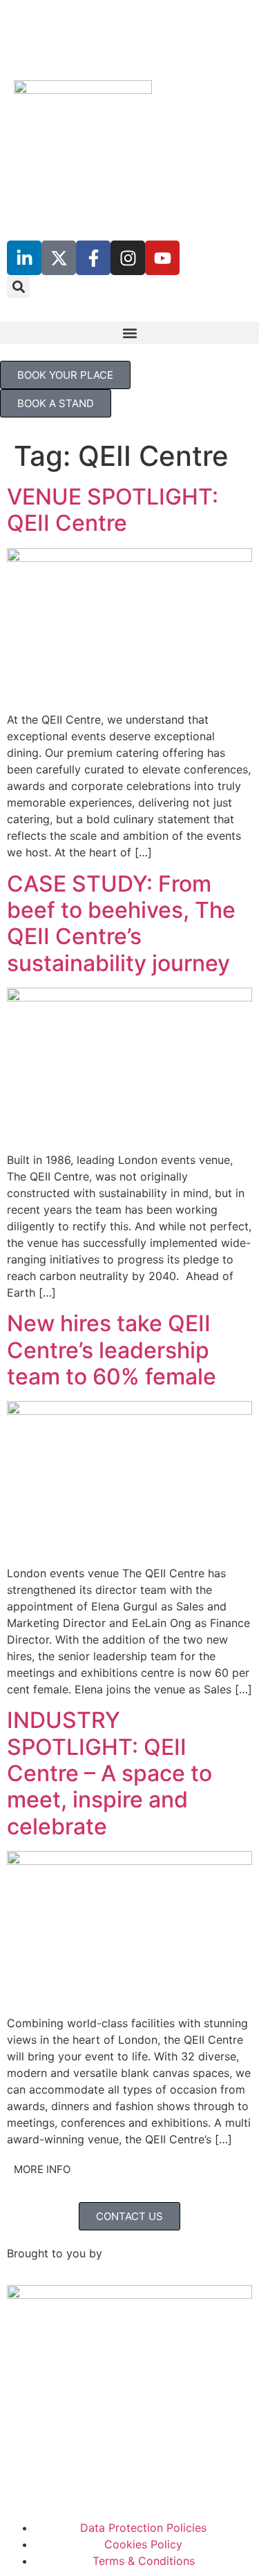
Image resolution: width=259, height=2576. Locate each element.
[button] (18, 286)
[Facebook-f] (93, 258)
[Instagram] (128, 258)
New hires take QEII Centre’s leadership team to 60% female (112, 1350)
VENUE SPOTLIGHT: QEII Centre (113, 510)
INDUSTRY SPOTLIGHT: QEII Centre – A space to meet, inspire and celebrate (109, 1773)
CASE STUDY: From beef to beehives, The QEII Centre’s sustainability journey (121, 923)
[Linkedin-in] (24, 258)
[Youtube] (162, 258)
